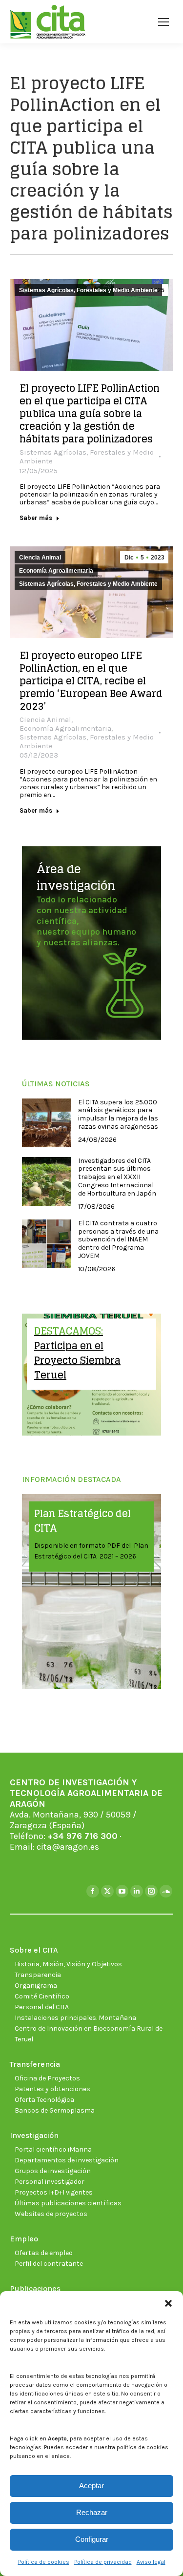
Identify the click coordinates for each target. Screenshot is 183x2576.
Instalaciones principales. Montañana (75, 2018)
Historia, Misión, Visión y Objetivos (68, 1964)
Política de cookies (44, 2562)
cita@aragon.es (68, 1847)
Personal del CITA (42, 2007)
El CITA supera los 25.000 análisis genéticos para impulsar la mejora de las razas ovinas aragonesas (118, 1115)
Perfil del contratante (49, 2264)
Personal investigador (50, 2182)
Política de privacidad (103, 2562)
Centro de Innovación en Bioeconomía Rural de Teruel (89, 2034)
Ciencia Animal (40, 558)
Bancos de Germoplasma (55, 2110)
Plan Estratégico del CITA (82, 1521)
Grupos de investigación (53, 2171)
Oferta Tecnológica (44, 2100)
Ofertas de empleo (44, 2253)
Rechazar (92, 2512)
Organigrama (36, 1986)
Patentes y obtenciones (52, 2089)
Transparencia (38, 1975)
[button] (168, 2303)
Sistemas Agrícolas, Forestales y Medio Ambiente (88, 290)
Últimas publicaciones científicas (68, 2203)
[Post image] (46, 1123)
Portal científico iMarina (53, 2149)
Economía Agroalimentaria (56, 571)
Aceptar (91, 2486)
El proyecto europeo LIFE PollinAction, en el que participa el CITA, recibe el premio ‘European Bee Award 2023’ (91, 681)
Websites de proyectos (51, 2214)
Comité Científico (42, 1996)
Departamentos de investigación (67, 2160)
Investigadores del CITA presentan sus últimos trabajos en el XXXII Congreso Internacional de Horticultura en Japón (117, 1177)
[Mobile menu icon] (163, 22)
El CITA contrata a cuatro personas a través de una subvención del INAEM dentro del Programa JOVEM (118, 1240)
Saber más (36, 518)
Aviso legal (151, 2562)
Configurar (92, 2539)
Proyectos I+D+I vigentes (54, 2192)
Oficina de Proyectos (47, 2078)
